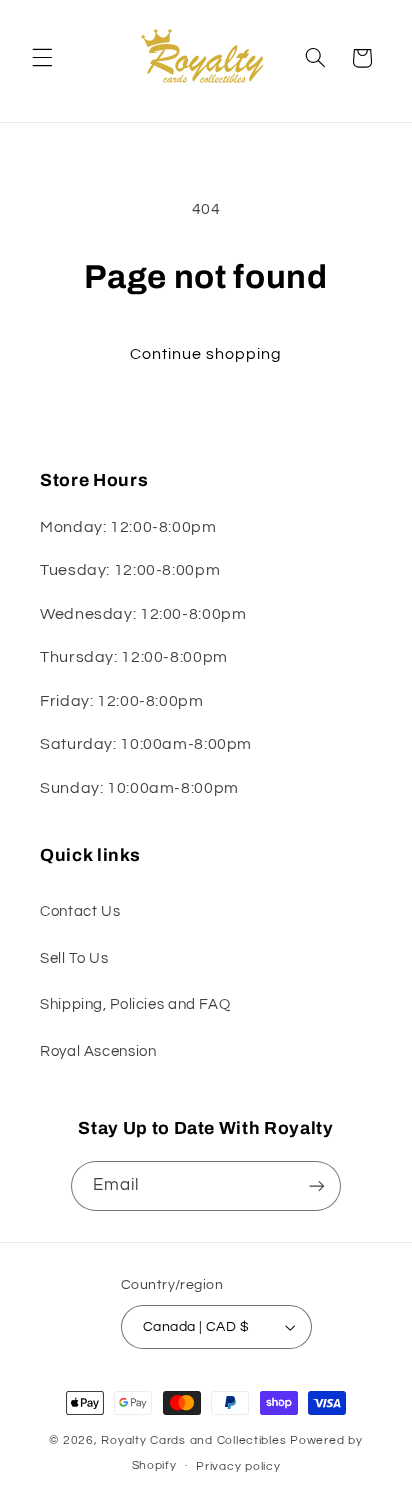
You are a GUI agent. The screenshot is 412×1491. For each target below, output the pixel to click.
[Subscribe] (317, 1185)
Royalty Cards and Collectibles (195, 1440)
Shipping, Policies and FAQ (135, 1004)
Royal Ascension (98, 1051)
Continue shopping (206, 354)
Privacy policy (238, 1466)
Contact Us (80, 911)
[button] (42, 58)
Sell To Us (74, 958)
